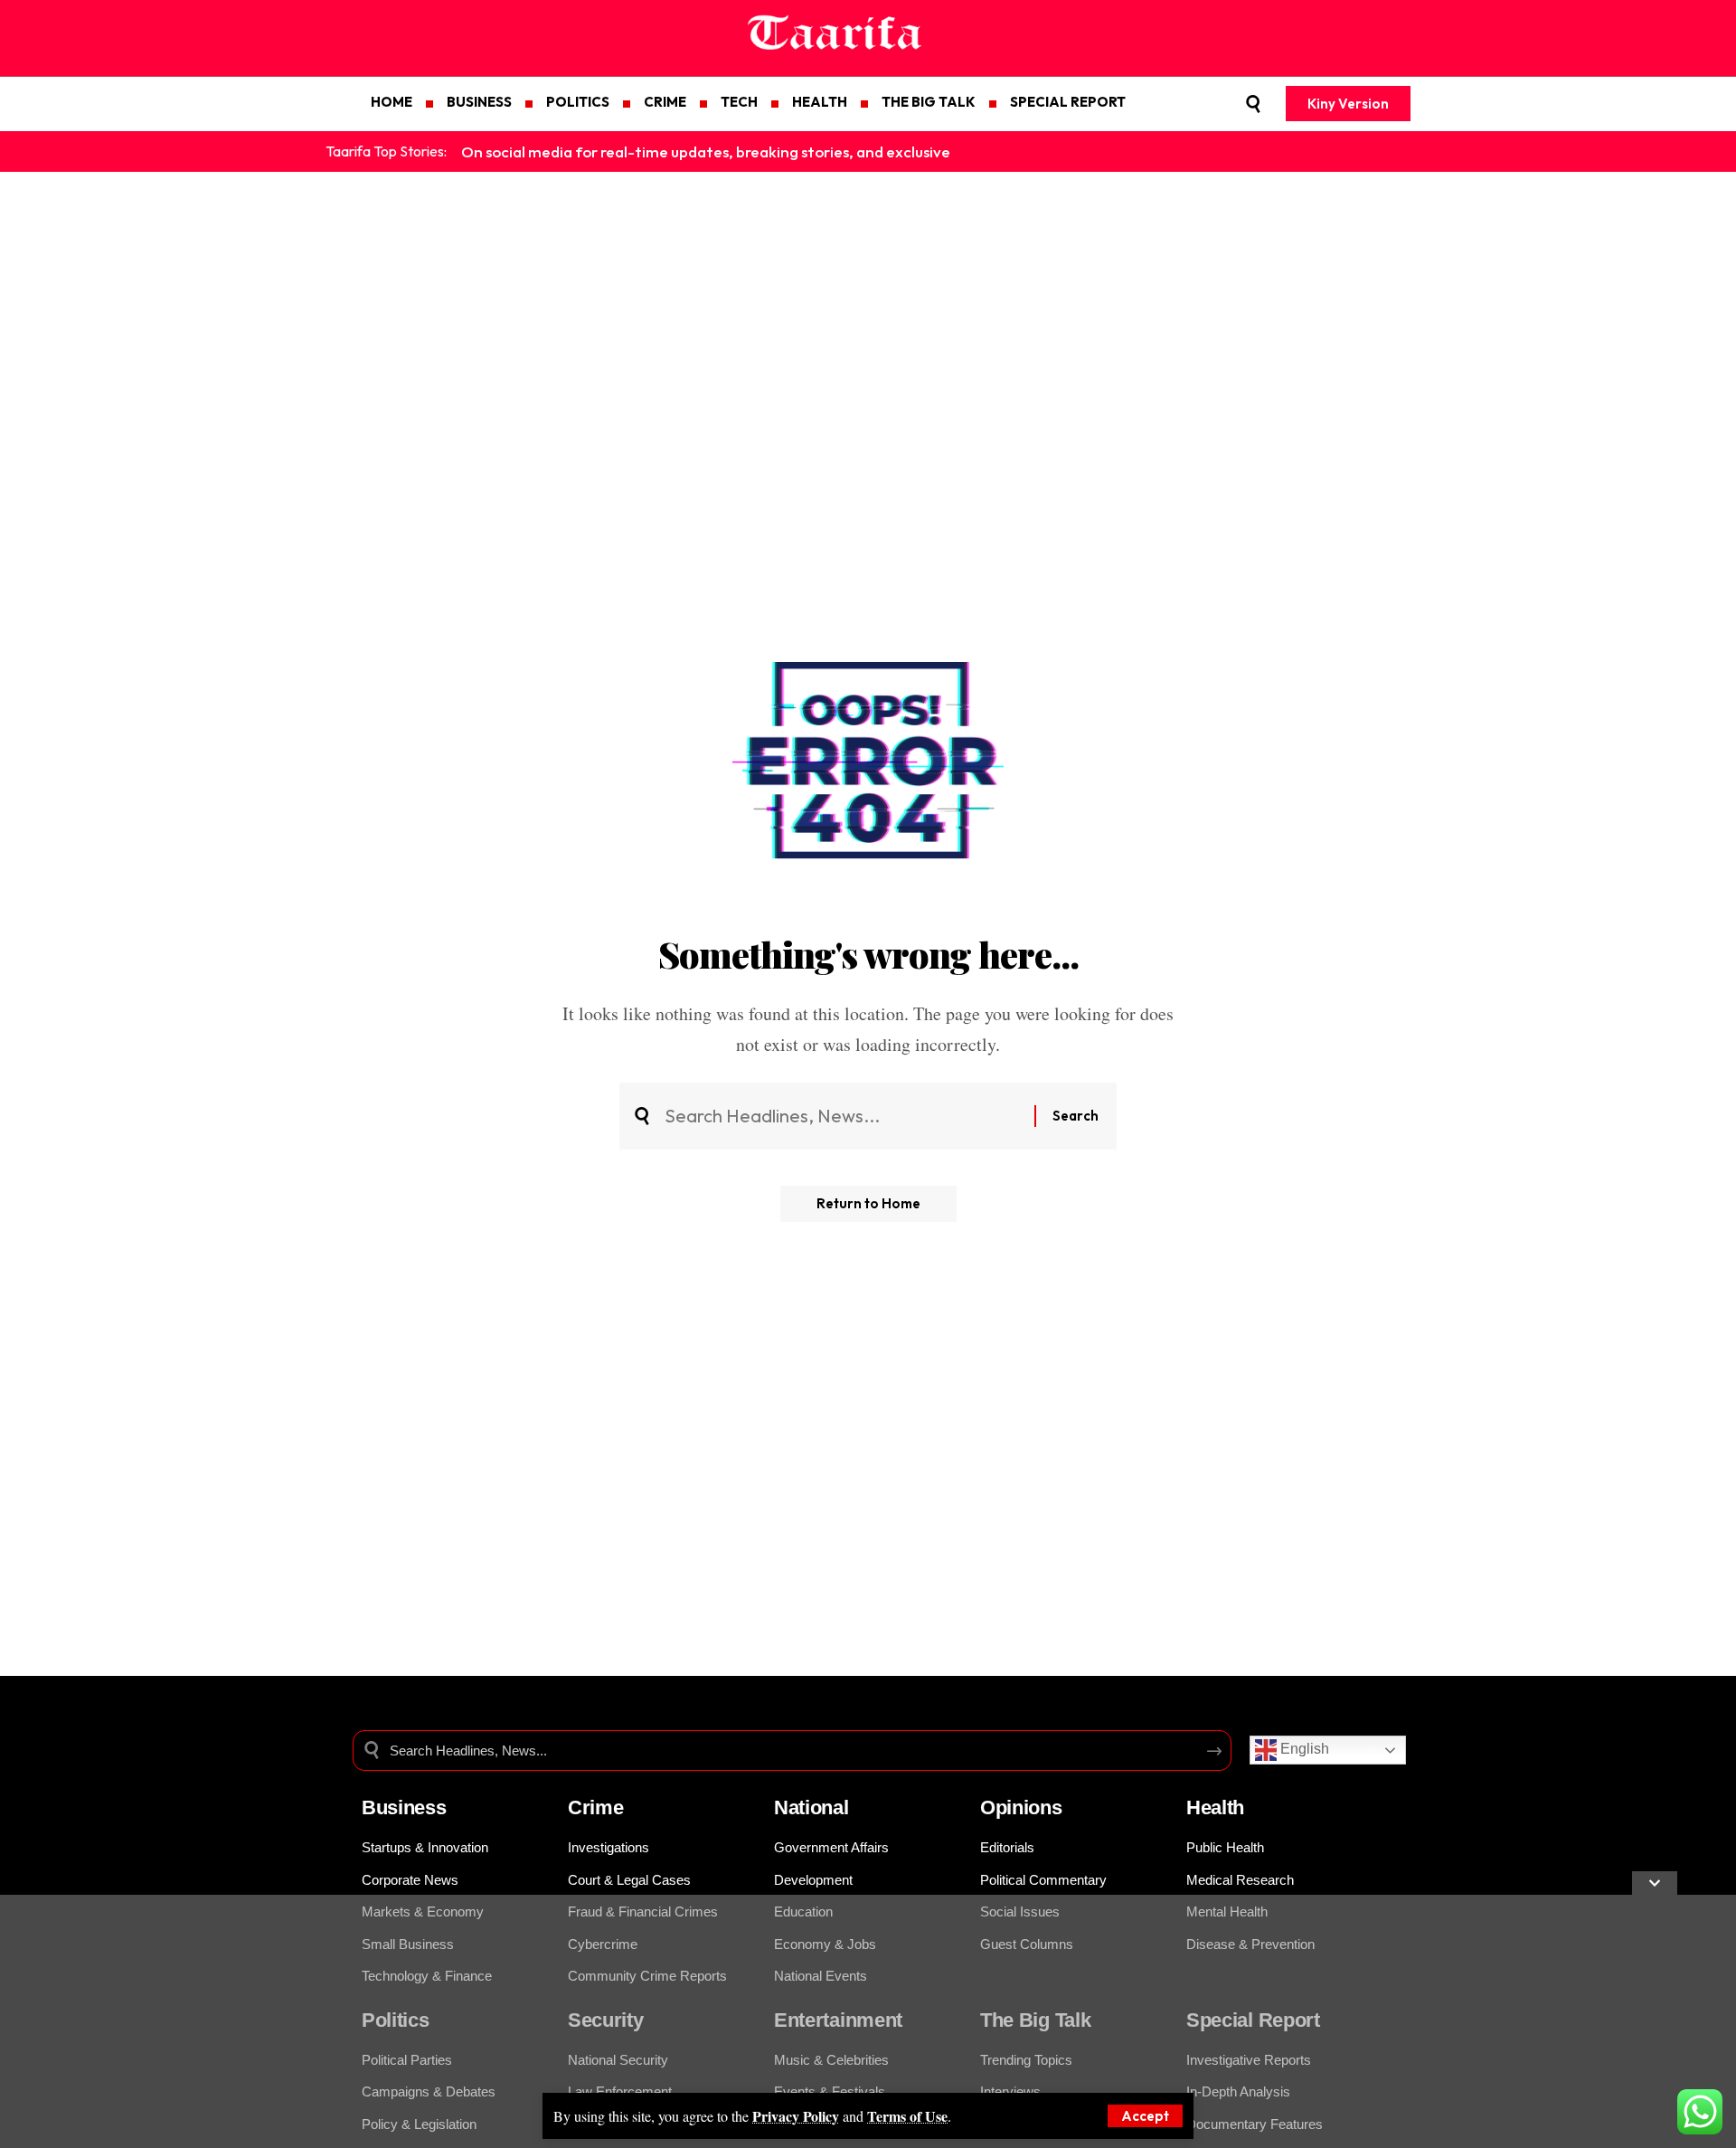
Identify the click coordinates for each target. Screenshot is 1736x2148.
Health (1215, 1807)
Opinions (1021, 1807)
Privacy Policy (796, 2116)
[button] (1145, 2116)
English (1303, 1750)
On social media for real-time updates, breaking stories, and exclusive (706, 151)
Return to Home (868, 1203)
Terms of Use (907, 2116)
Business (404, 1807)
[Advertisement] (542, 2021)
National (811, 1807)
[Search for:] (843, 1116)
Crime (596, 1807)
